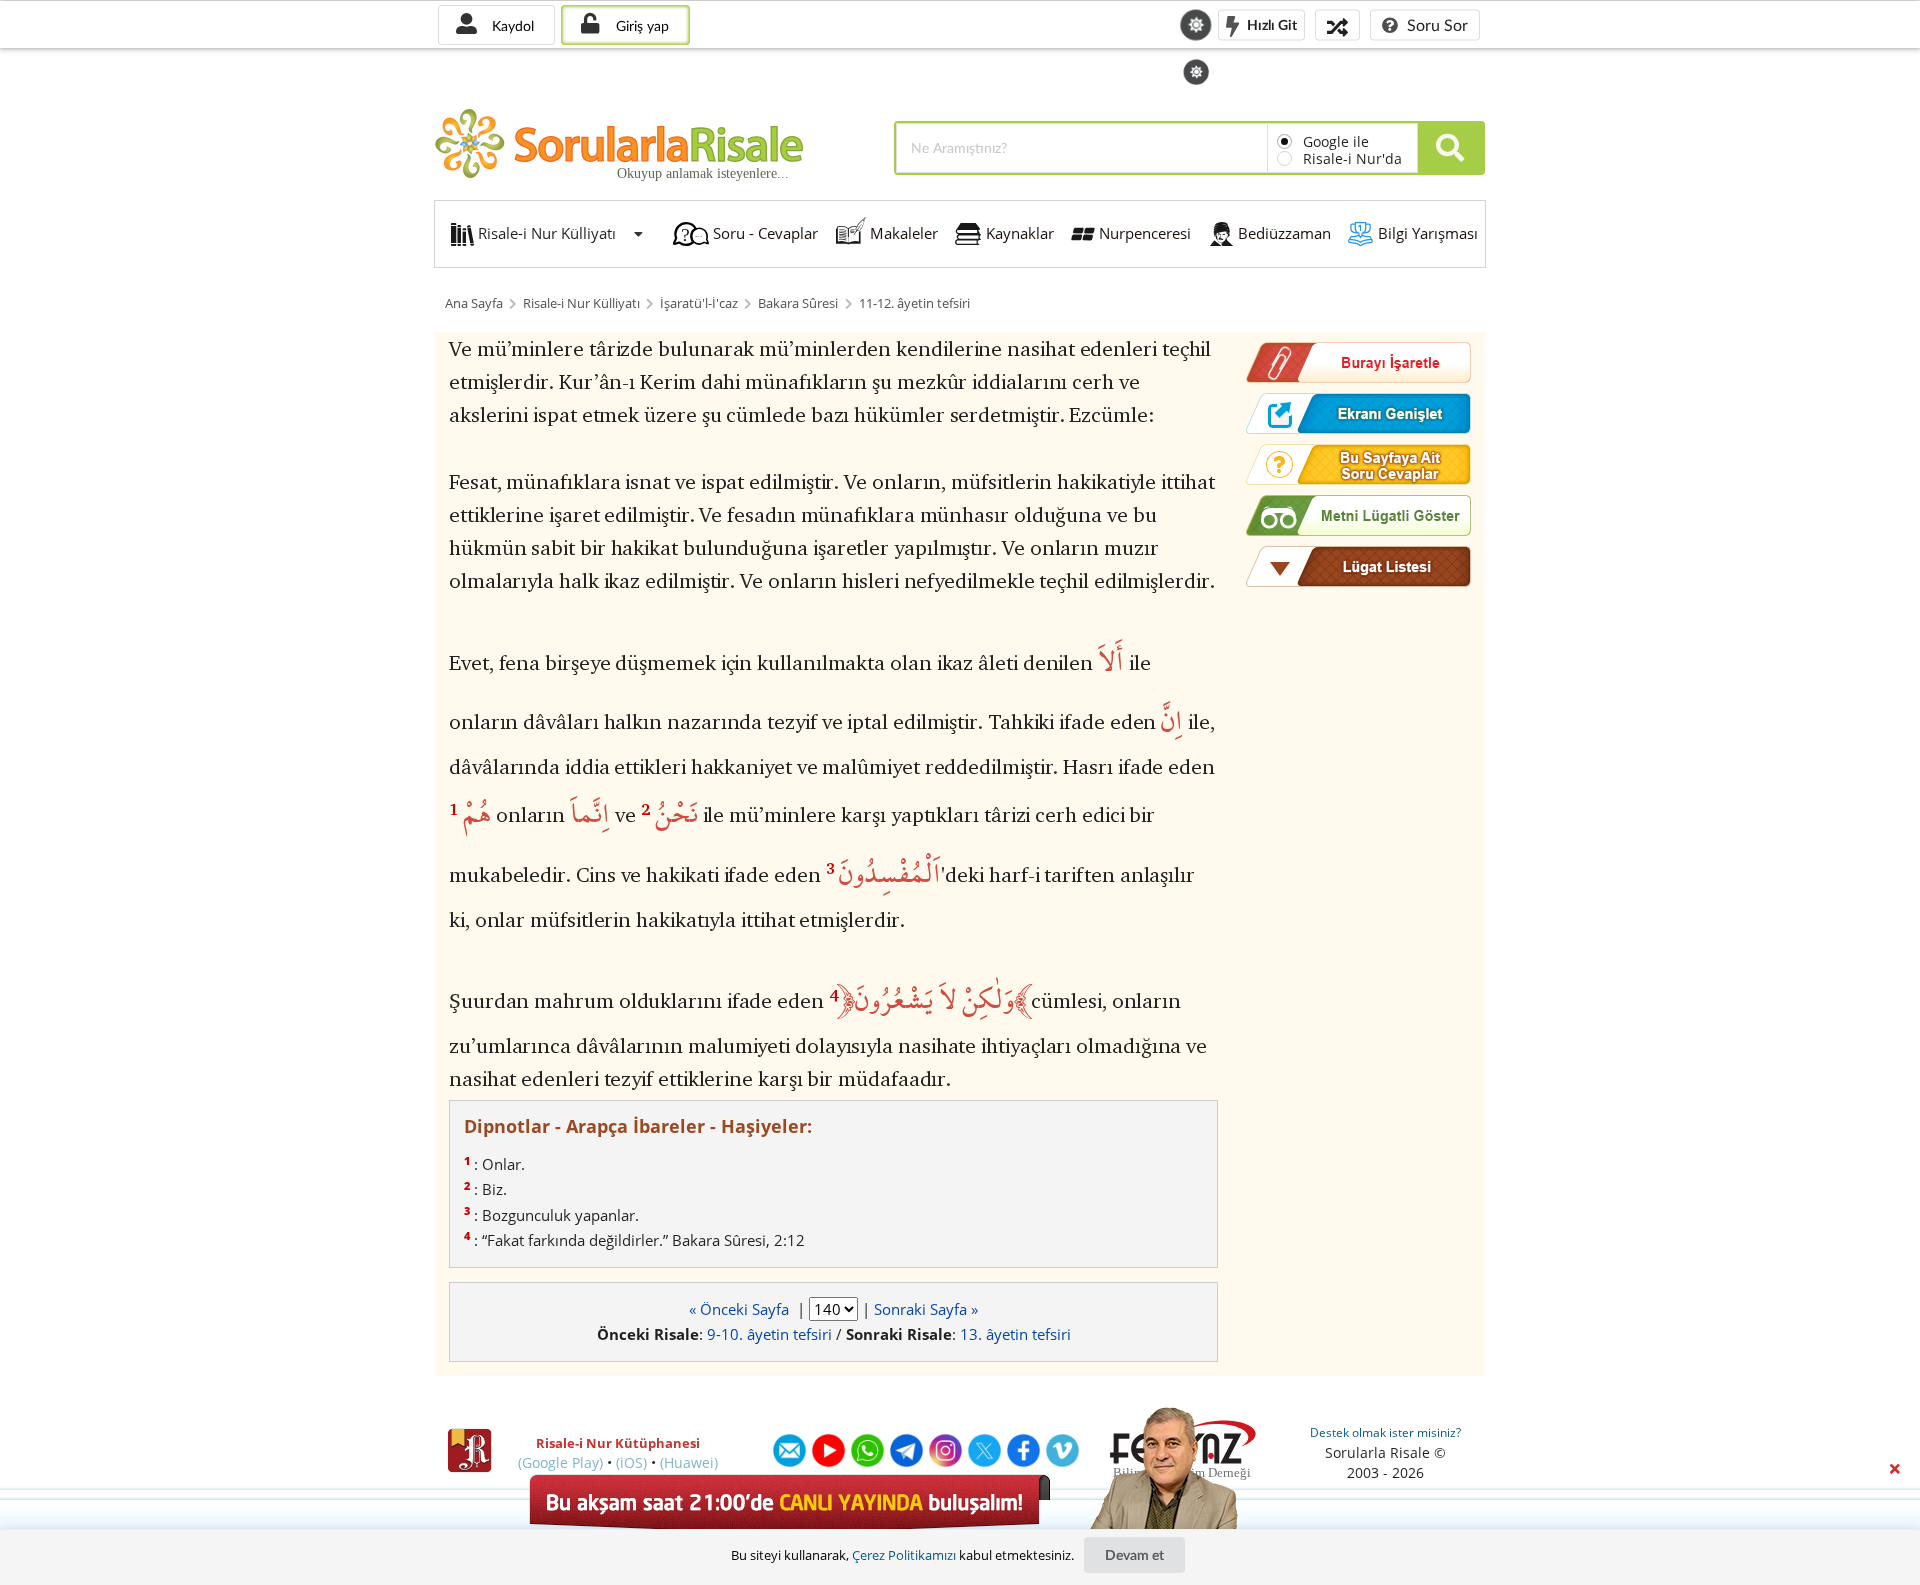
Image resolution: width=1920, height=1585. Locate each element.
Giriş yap (640, 25)
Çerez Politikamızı (904, 1555)
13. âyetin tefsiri (1015, 1334)
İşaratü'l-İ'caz (699, 303)
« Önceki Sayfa (741, 1309)
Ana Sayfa (474, 303)
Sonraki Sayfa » (926, 1309)
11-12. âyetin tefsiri (914, 303)
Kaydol (511, 25)
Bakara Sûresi (798, 303)
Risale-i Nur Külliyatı (581, 303)
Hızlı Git (1270, 23)
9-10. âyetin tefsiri (769, 1334)
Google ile (1336, 141)
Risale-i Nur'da (1352, 158)
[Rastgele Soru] (1337, 24)
